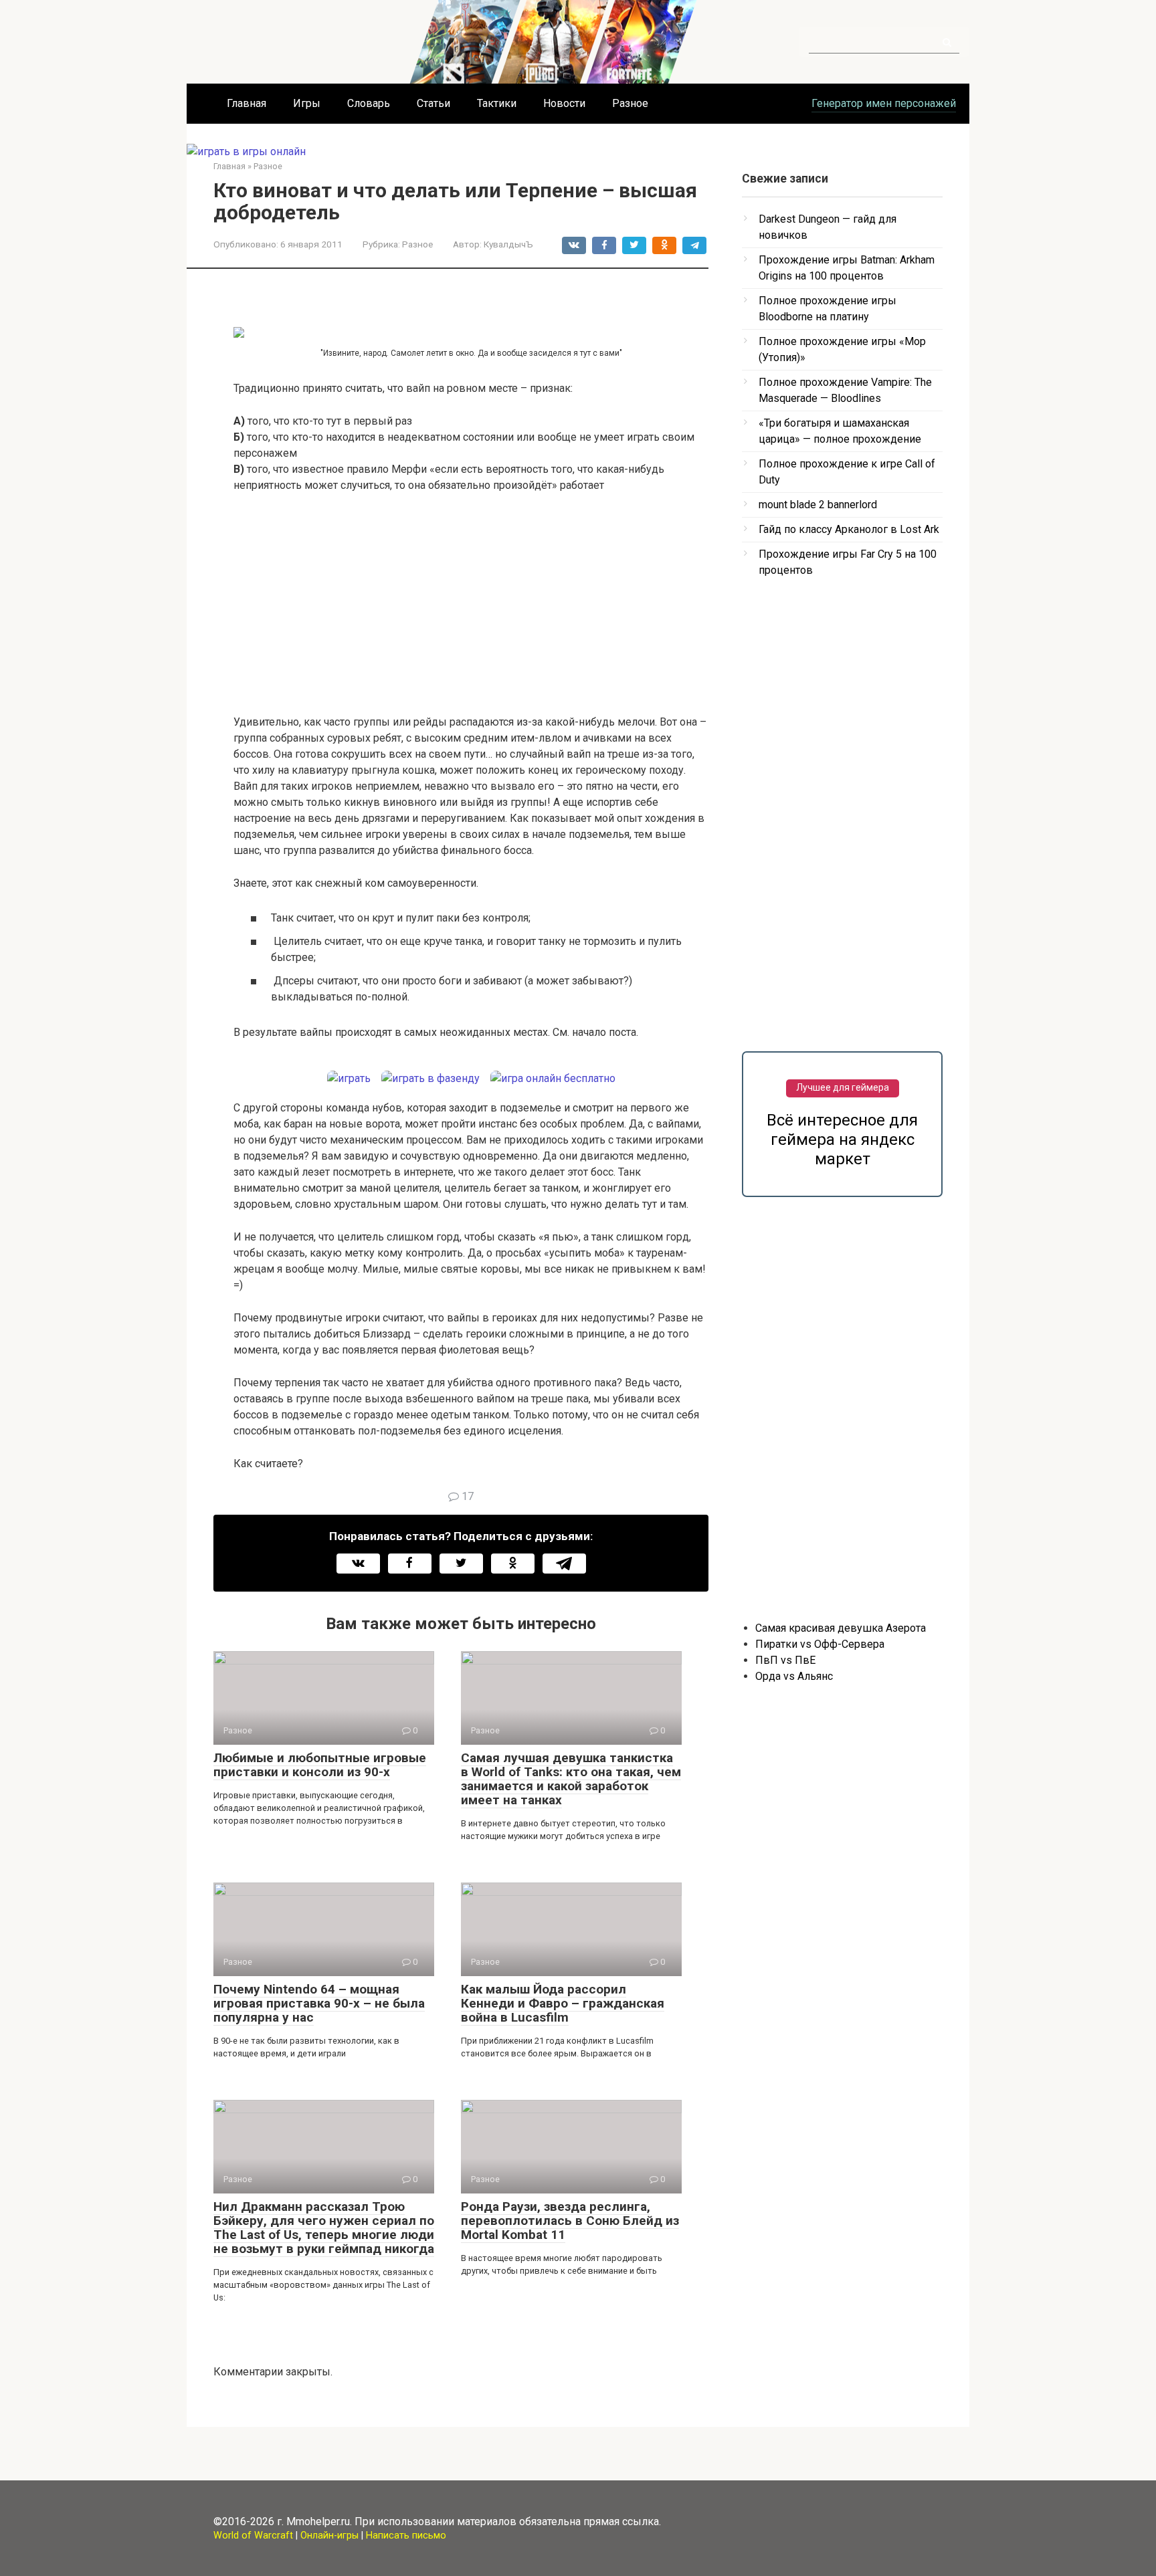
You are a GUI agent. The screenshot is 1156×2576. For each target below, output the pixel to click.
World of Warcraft (253, 2536)
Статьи (433, 103)
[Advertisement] (471, 604)
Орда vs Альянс (794, 1676)
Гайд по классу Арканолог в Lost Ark (849, 529)
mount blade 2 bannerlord (818, 505)
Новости (564, 103)
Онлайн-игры (329, 2536)
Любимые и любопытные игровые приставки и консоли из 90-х (320, 1765)
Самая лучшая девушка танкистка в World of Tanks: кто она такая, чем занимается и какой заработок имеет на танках (571, 1779)
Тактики (497, 103)
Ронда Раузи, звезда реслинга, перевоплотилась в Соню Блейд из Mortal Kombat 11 (570, 2221)
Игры (307, 103)
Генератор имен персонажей (884, 103)
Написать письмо (406, 2536)
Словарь (369, 103)
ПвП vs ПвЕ (785, 1660)
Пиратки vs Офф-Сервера (820, 1644)
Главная (247, 103)
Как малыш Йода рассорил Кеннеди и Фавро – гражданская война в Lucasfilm (563, 2003)
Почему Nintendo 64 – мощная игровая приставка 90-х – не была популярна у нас (319, 2003)
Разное (630, 103)
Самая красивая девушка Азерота (841, 1628)
